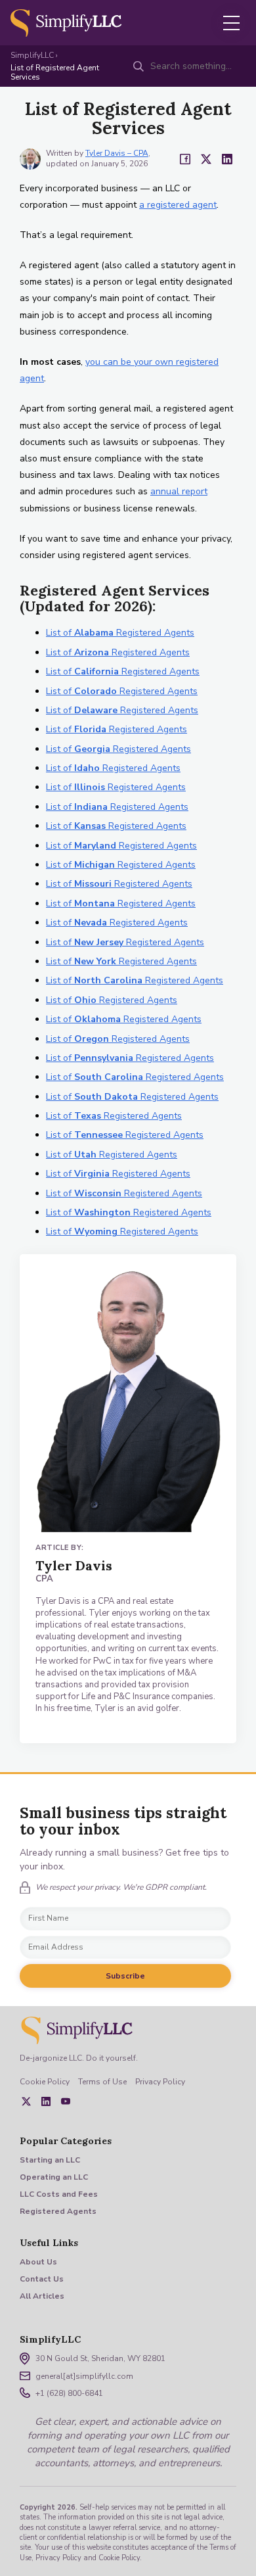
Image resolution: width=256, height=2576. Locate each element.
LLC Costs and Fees (59, 2194)
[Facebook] (185, 159)
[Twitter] (206, 159)
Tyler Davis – (117, 153)
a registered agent (178, 205)
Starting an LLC (50, 2160)
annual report (179, 491)
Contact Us (42, 2279)
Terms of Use (102, 2082)
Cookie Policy (45, 2082)
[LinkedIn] (227, 159)
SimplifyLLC (32, 55)
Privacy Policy (160, 2082)
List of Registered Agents (120, 633)
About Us (38, 2262)
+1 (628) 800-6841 (69, 2393)
